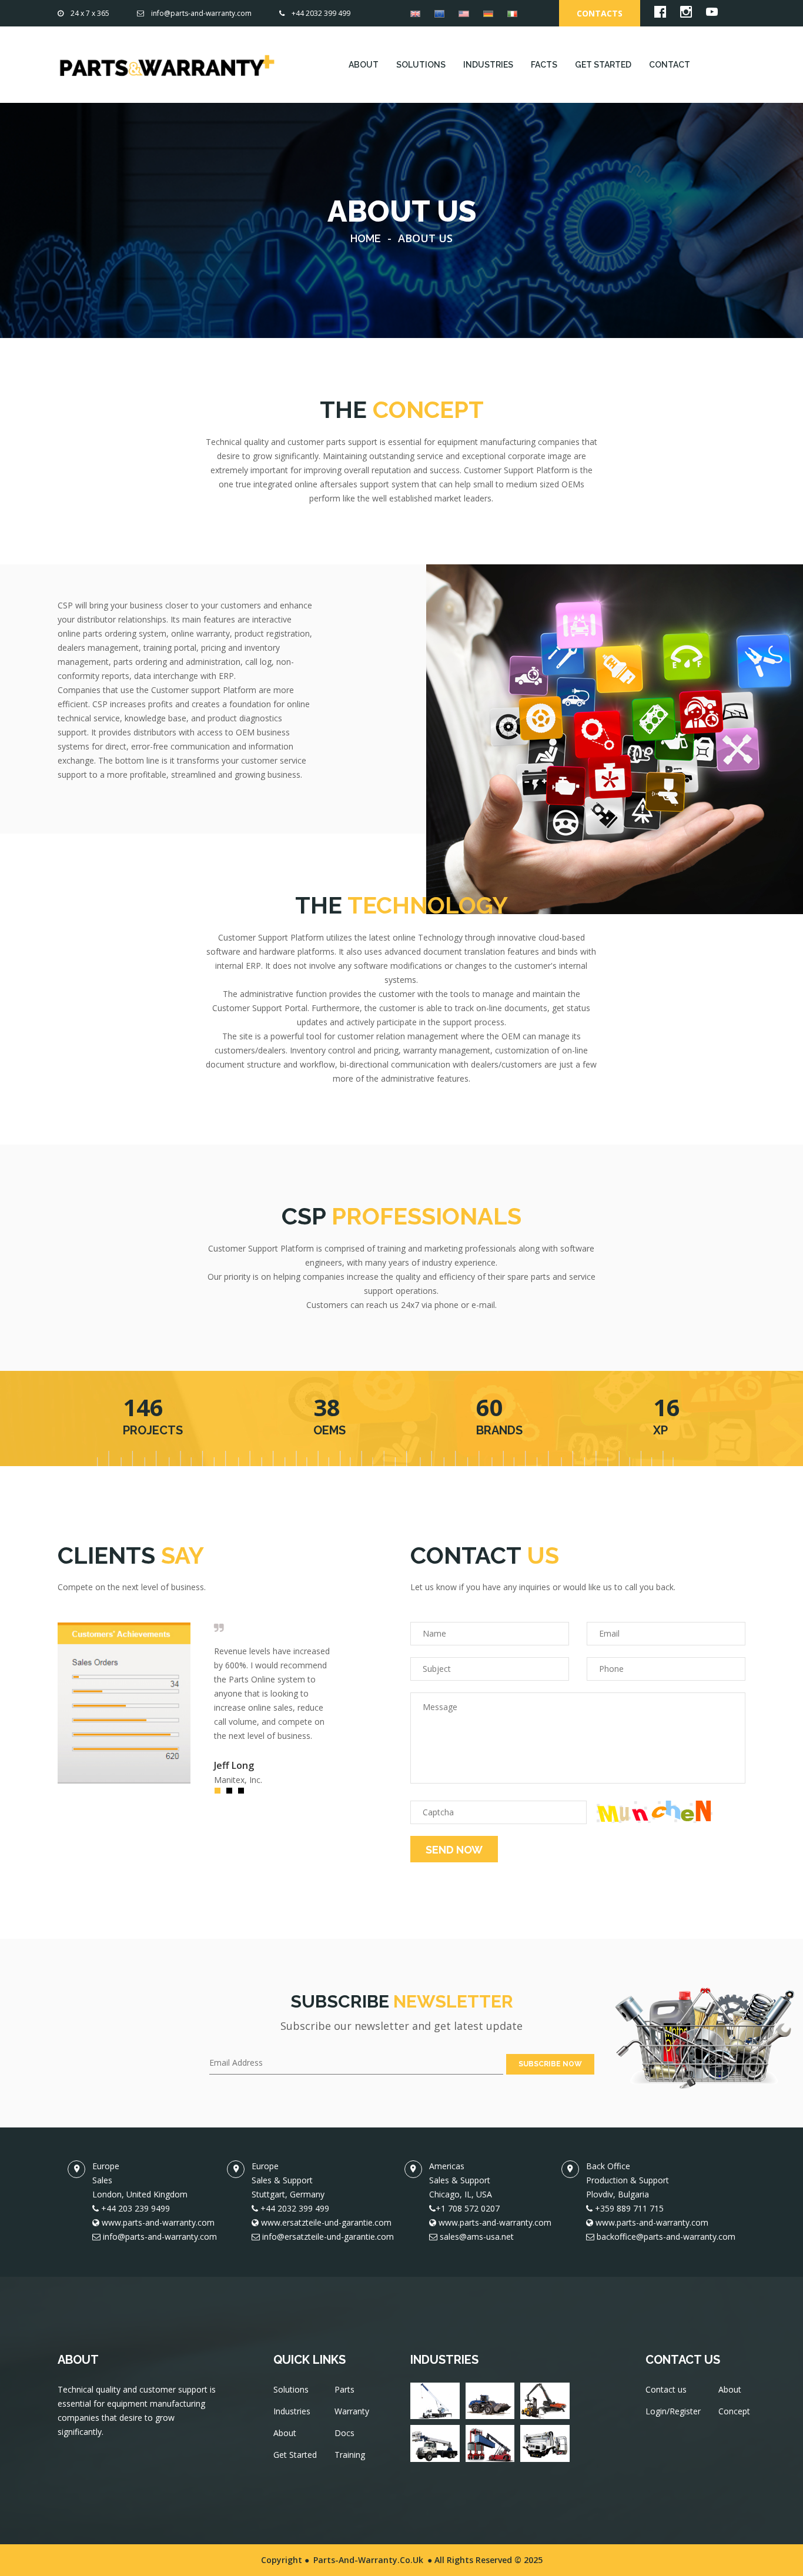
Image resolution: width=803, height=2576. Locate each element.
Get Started (295, 2455)
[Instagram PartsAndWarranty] (686, 14)
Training (350, 2455)
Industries (292, 2411)
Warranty (352, 2411)
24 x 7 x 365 (90, 13)
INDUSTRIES (488, 65)
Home (366, 238)
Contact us (666, 2389)
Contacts (600, 13)
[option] (196, 1703)
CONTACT (670, 65)
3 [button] (244, 1794)
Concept (734, 2411)
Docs (344, 2433)
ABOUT (364, 65)
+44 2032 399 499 (321, 13)
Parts (344, 2389)
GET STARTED (603, 65)
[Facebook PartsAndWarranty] (660, 14)
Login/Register (673, 2411)
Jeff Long (234, 1765)
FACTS (544, 65)
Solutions (291, 2389)
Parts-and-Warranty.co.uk (368, 2560)
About (285, 2433)
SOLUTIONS (421, 65)
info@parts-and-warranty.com (201, 13)
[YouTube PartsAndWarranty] (712, 14)
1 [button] (220, 1794)
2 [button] (232, 1794)
